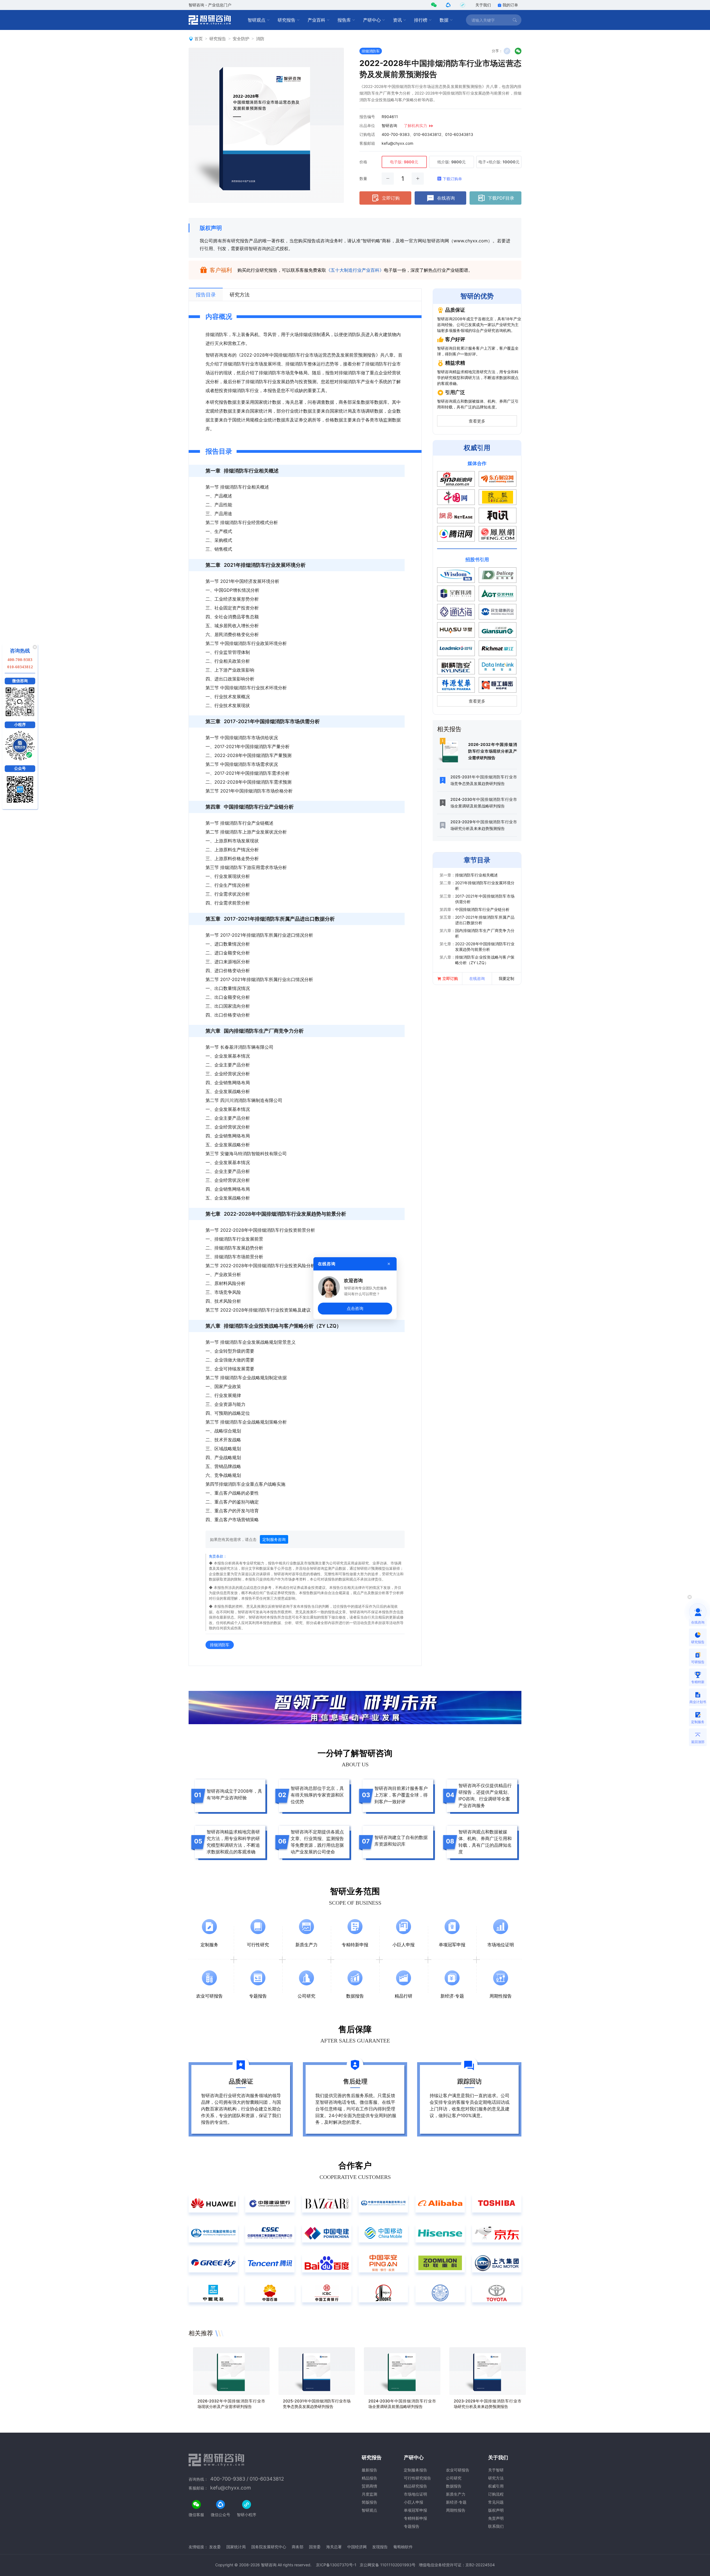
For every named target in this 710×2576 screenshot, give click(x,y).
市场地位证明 (415, 2494)
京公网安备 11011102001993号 (388, 2565)
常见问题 (496, 2502)
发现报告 (380, 2547)
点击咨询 (355, 1308)
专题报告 (412, 2526)
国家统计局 (236, 2547)
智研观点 (257, 20)
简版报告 (369, 2502)
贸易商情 (369, 2486)
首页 (199, 39)
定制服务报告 (415, 2470)
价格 (363, 162)
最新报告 (369, 2470)
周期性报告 (456, 2510)
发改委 (215, 2547)
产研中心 (372, 20)
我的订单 (510, 5)
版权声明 (211, 228)
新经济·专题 (456, 2502)
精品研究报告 (415, 2486)
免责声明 (496, 2518)
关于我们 (483, 5)
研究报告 (286, 20)
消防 (260, 39)
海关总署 (334, 2547)
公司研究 (454, 2478)
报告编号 (367, 117)
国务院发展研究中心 (269, 2547)
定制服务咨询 (274, 1539)
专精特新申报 (415, 2518)
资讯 (397, 20)
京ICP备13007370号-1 (336, 2565)
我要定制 (506, 978)
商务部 (298, 2547)
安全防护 (241, 39)
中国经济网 (357, 2547)
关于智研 (496, 2470)
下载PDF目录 (501, 198)
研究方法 (496, 2478)
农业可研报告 (458, 2470)
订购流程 (496, 2494)
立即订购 (391, 198)
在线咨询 (446, 198)
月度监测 (369, 2494)
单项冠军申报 (415, 2510)
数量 (363, 178)
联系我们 (496, 2526)
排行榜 (421, 20)
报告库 (344, 20)
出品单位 (367, 125)
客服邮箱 (367, 143)
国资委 (315, 2547)
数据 (444, 20)
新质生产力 (456, 2494)
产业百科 (316, 20)
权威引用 (496, 2486)
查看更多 (477, 421)
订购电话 (367, 134)
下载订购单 (452, 179)
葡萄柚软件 (403, 2547)
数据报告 (454, 2486)
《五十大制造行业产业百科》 (355, 270)
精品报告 (369, 2478)
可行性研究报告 (417, 2478)
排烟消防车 (371, 51)
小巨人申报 (414, 2502)
